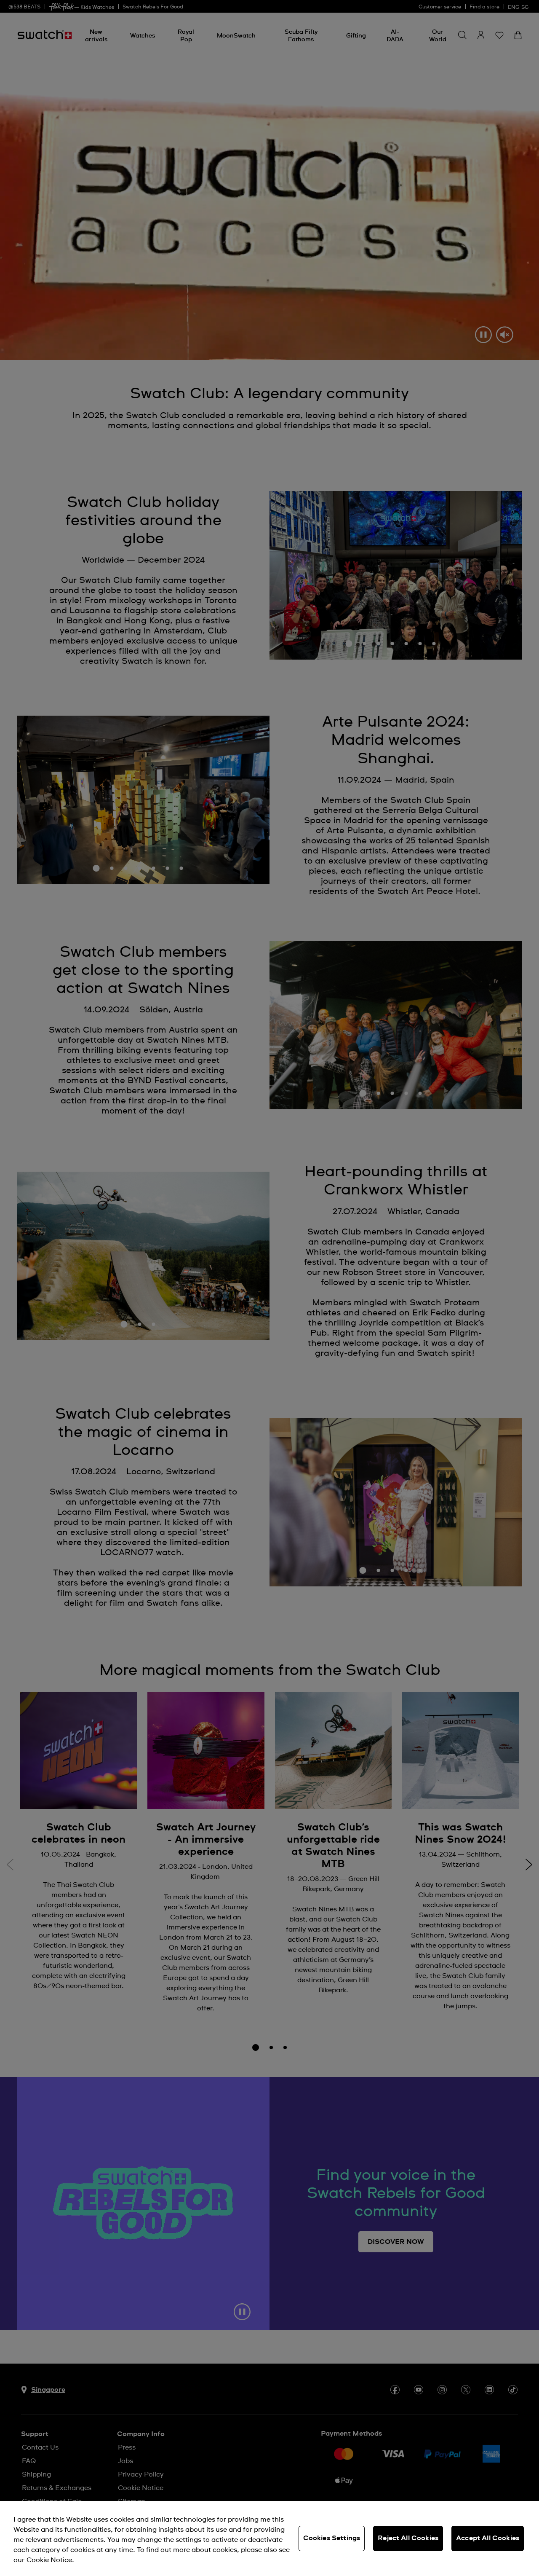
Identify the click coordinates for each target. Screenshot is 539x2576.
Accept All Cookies (488, 2538)
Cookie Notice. (50, 2560)
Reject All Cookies (408, 2538)
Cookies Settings (332, 2538)
